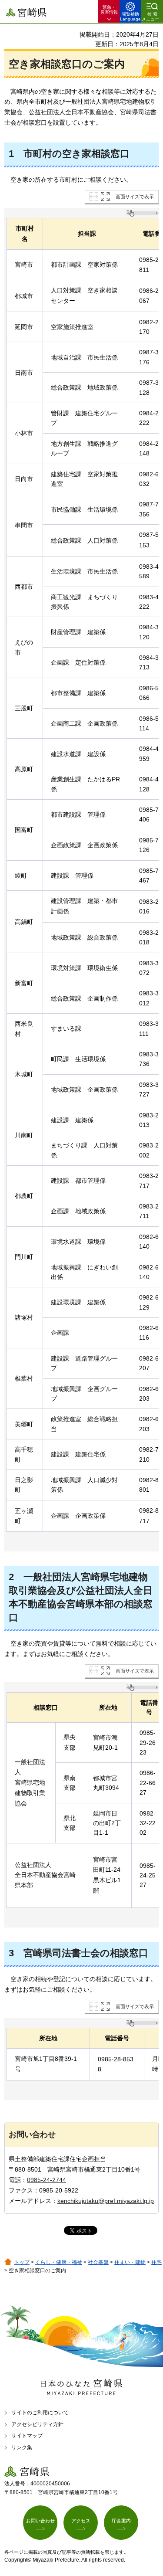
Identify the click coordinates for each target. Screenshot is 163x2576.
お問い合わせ (40, 2521)
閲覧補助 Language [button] (130, 17)
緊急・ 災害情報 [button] (109, 10)
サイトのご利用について (40, 2413)
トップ (22, 2262)
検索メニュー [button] (150, 17)
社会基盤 (98, 2262)
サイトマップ (27, 2436)
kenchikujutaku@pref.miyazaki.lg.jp (106, 2201)
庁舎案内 (121, 2521)
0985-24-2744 (47, 2180)
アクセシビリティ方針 (37, 2424)
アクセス (81, 2521)
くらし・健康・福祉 (59, 2262)
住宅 (156, 2262)
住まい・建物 (130, 2262)
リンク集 (22, 2447)
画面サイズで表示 (135, 197)
